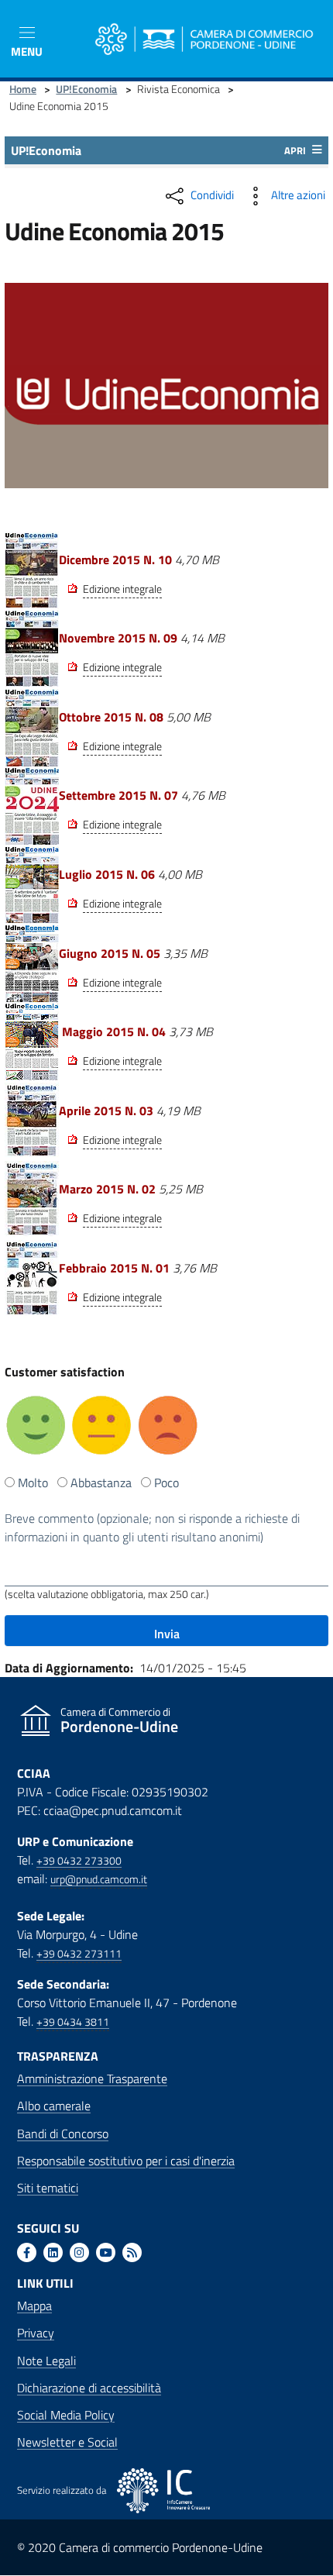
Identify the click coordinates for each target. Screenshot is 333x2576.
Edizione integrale (122, 589)
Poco (166, 1483)
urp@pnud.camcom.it (99, 1879)
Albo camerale (54, 2106)
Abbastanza (101, 1483)
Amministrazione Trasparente (92, 2078)
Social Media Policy (66, 2415)
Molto (33, 1483)
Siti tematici (48, 2188)
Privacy (36, 2333)
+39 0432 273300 (79, 1861)
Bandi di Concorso (63, 2133)
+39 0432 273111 (79, 1954)
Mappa (34, 2306)
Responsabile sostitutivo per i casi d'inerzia (126, 2161)
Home (23, 89)
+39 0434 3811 (73, 2022)
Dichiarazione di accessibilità (89, 2388)
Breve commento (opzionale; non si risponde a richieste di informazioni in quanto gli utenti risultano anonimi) (152, 1527)
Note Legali (46, 2361)
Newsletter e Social (67, 2442)
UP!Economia (86, 89)
